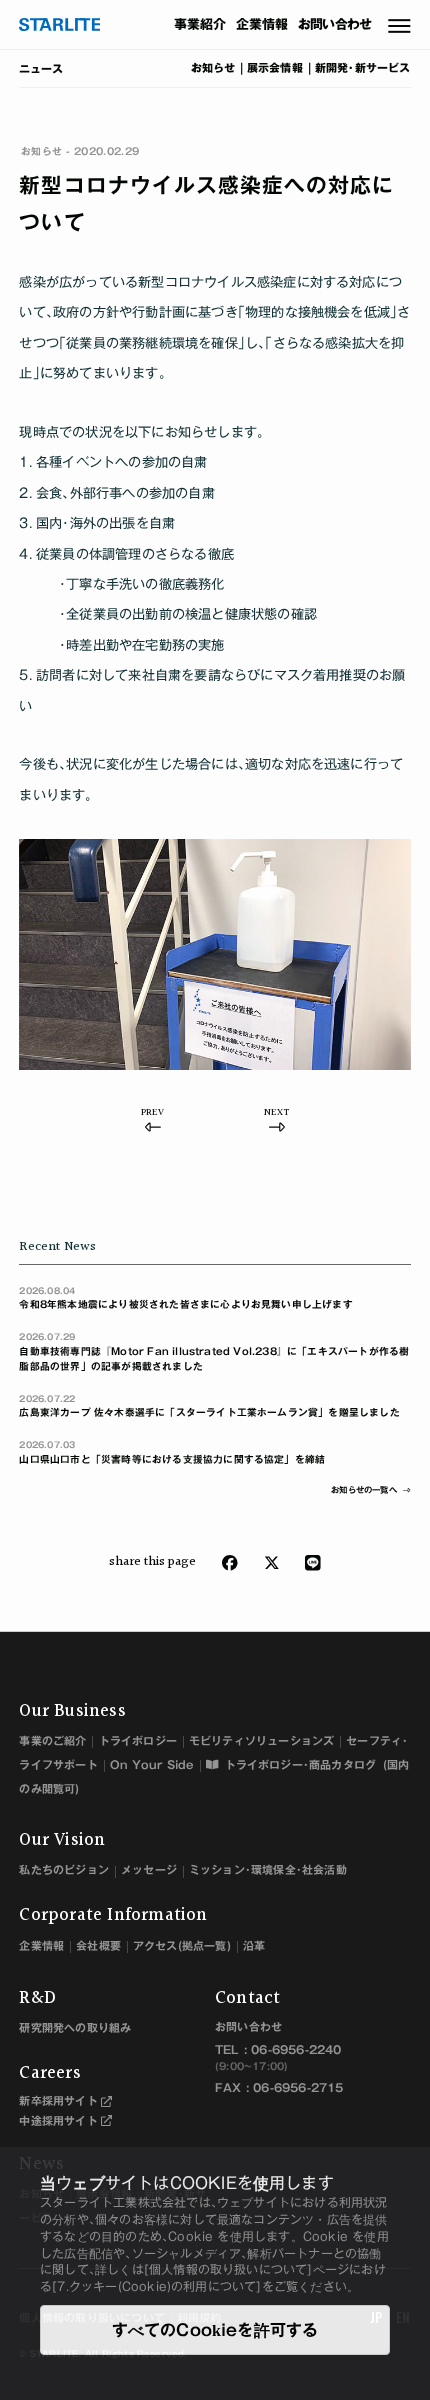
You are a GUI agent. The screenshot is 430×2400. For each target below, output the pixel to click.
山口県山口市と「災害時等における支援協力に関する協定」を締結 (172, 1452)
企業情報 (262, 24)
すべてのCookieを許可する (215, 2330)
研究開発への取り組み (75, 2027)
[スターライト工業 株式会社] (60, 24)
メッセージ (149, 1869)
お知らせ (213, 68)
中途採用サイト (58, 2120)
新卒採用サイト (58, 2100)
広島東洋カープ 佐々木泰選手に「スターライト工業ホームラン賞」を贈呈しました (209, 1406)
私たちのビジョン (64, 1869)
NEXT (276, 1114)
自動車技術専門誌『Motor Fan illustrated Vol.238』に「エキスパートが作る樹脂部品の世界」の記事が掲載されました (214, 1351)
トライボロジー (138, 1740)
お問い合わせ (335, 24)
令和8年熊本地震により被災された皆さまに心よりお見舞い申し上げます (185, 1298)
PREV (152, 1114)
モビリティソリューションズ (262, 1740)
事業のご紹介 (52, 1740)
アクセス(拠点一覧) (182, 1945)
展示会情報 (275, 68)
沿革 (254, 1945)
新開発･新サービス (363, 68)
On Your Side (152, 1764)
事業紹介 (200, 24)
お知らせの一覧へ (364, 1490)
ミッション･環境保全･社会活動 (268, 1869)
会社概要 (98, 1945)
